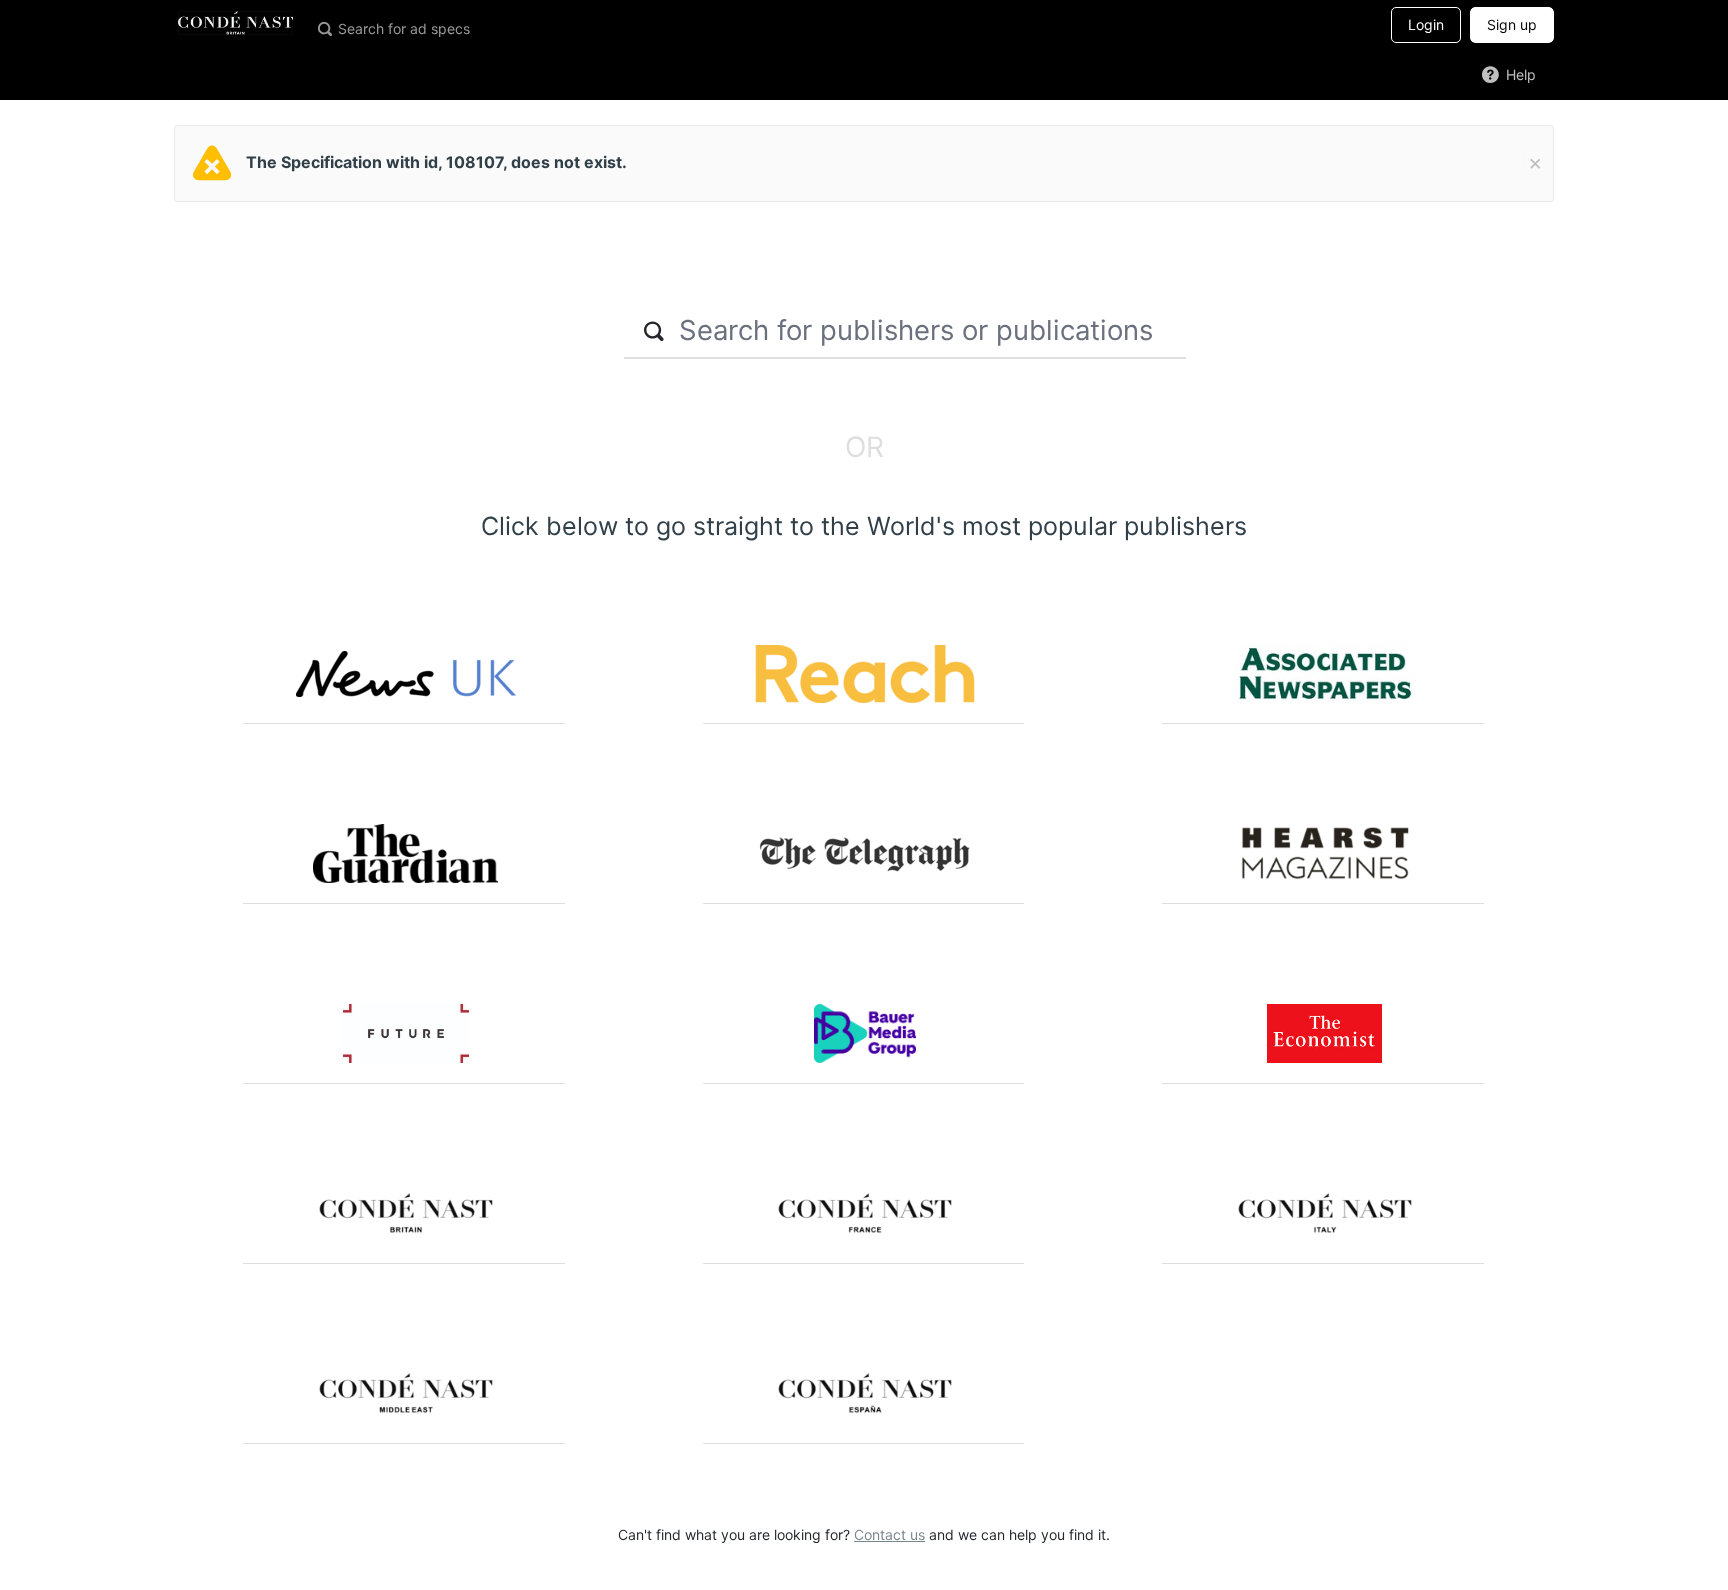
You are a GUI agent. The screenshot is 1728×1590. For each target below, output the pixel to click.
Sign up (1512, 24)
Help (1519, 74)
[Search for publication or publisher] (324, 27)
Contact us (889, 1534)
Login (1426, 24)
